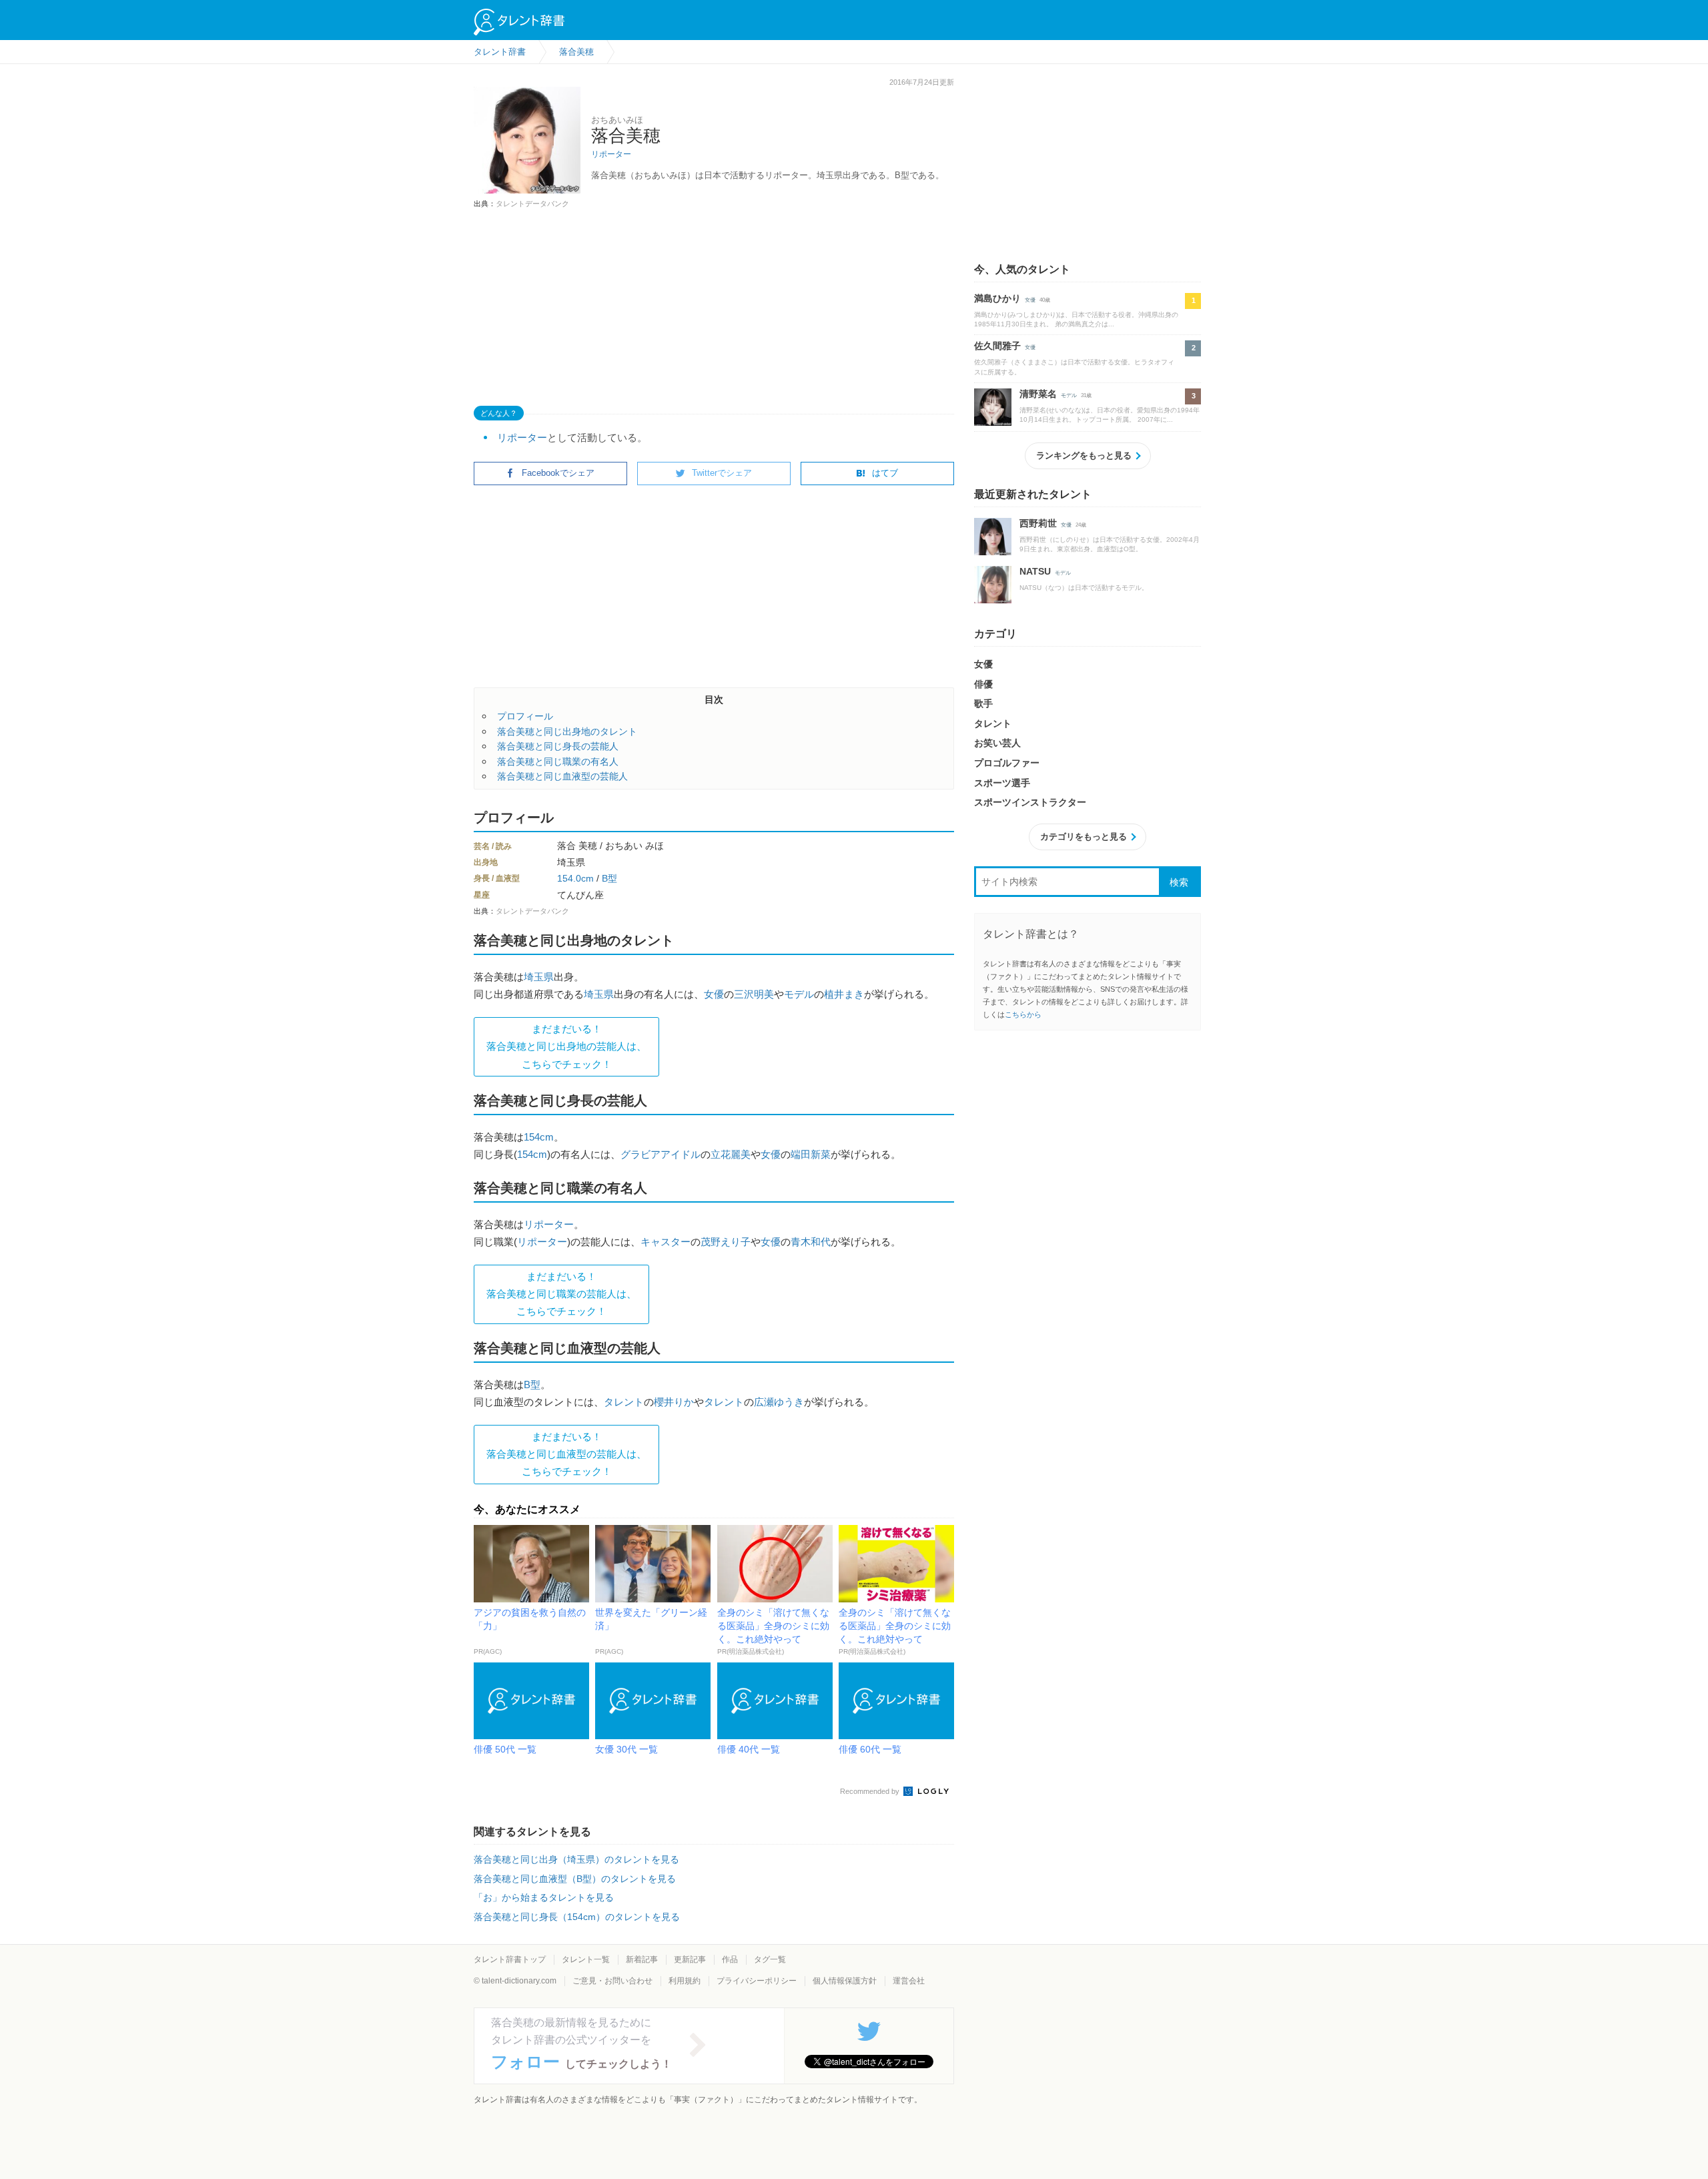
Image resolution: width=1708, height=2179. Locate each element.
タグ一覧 (770, 1959)
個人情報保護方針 (845, 1981)
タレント (624, 1402)
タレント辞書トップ (510, 1959)
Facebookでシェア (558, 473)
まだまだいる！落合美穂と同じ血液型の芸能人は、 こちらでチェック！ (566, 1454)
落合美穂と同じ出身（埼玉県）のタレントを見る (576, 1859)
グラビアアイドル (661, 1154)
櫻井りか (674, 1402)
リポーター (611, 154)
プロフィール (525, 716)
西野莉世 (1038, 523)
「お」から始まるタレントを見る (544, 1897)
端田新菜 (811, 1154)
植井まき (844, 994)
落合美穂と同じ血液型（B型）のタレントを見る (575, 1879)
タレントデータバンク (532, 204)
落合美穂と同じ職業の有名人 (558, 761)
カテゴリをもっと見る (1084, 837)
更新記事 (690, 1959)
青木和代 (811, 1242)
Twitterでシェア (722, 473)
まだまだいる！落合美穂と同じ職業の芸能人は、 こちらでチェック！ (561, 1294)
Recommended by (871, 1791)
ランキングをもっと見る (1084, 455)
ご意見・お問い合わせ (612, 1981)
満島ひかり (997, 298)
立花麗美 (731, 1154)
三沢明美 (754, 994)
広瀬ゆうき (779, 1402)
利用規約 (685, 1981)
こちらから (1023, 1014)
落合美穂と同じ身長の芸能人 (558, 746)
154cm (539, 1137)
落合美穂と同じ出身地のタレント (567, 731)
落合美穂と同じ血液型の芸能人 (562, 776)
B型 (609, 878)
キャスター (666, 1242)
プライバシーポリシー (757, 1981)
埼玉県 (539, 977)
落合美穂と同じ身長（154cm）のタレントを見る (577, 1917)
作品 (730, 1959)
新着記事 (642, 1959)
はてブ (885, 473)
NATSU (1035, 571)
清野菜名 (1038, 394)
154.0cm (575, 878)
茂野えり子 (726, 1242)
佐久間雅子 (997, 346)
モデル (799, 994)
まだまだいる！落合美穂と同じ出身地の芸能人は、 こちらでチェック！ (566, 1046)
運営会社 (909, 1981)
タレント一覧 (586, 1959)
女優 (714, 994)
